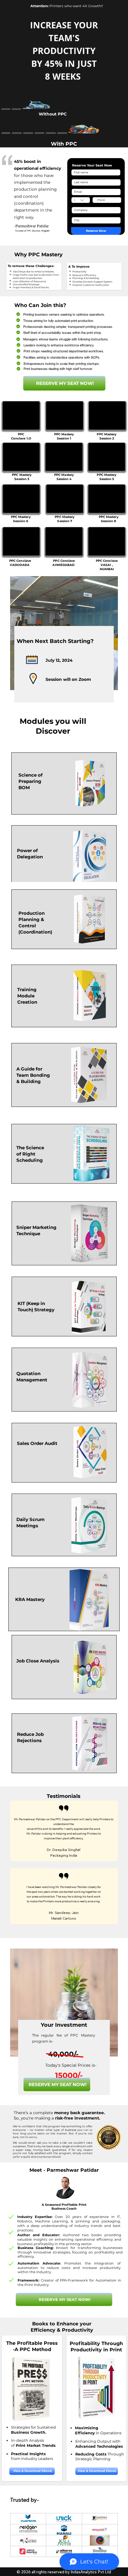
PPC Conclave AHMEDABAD (64, 563)
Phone (96, 196)
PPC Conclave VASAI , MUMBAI (107, 565)
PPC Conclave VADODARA (20, 563)
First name (78, 168)
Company (77, 205)
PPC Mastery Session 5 (107, 477)
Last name (78, 178)
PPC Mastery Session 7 (65, 519)
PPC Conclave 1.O (21, 436)
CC (73, 196)
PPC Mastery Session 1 (64, 436)
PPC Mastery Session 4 (64, 477)
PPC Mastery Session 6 (21, 519)
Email (75, 187)
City (74, 216)
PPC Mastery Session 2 (107, 436)
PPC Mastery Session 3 (22, 477)
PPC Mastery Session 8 (109, 519)
